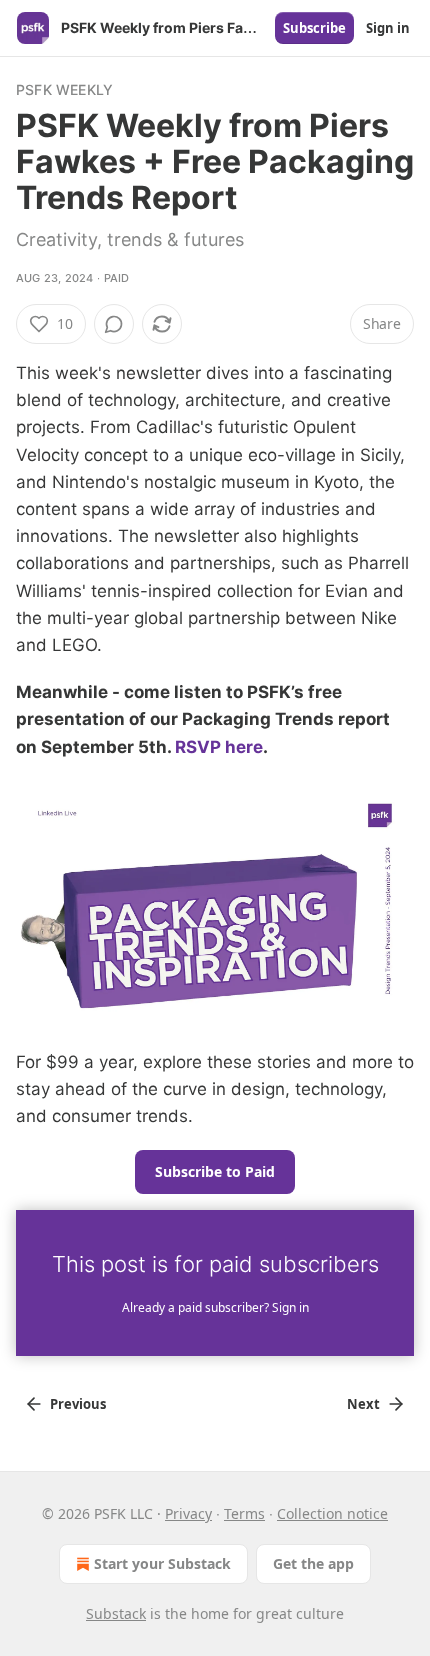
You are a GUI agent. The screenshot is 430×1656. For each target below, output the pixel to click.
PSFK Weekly (64, 89)
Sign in (388, 28)
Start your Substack (162, 1563)
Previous (78, 1404)
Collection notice (332, 1513)
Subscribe (314, 28)
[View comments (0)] (114, 324)
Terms (244, 1513)
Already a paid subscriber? (215, 1307)
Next (363, 1404)
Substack (116, 1613)
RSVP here (219, 747)
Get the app (313, 1563)
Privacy (188, 1513)
